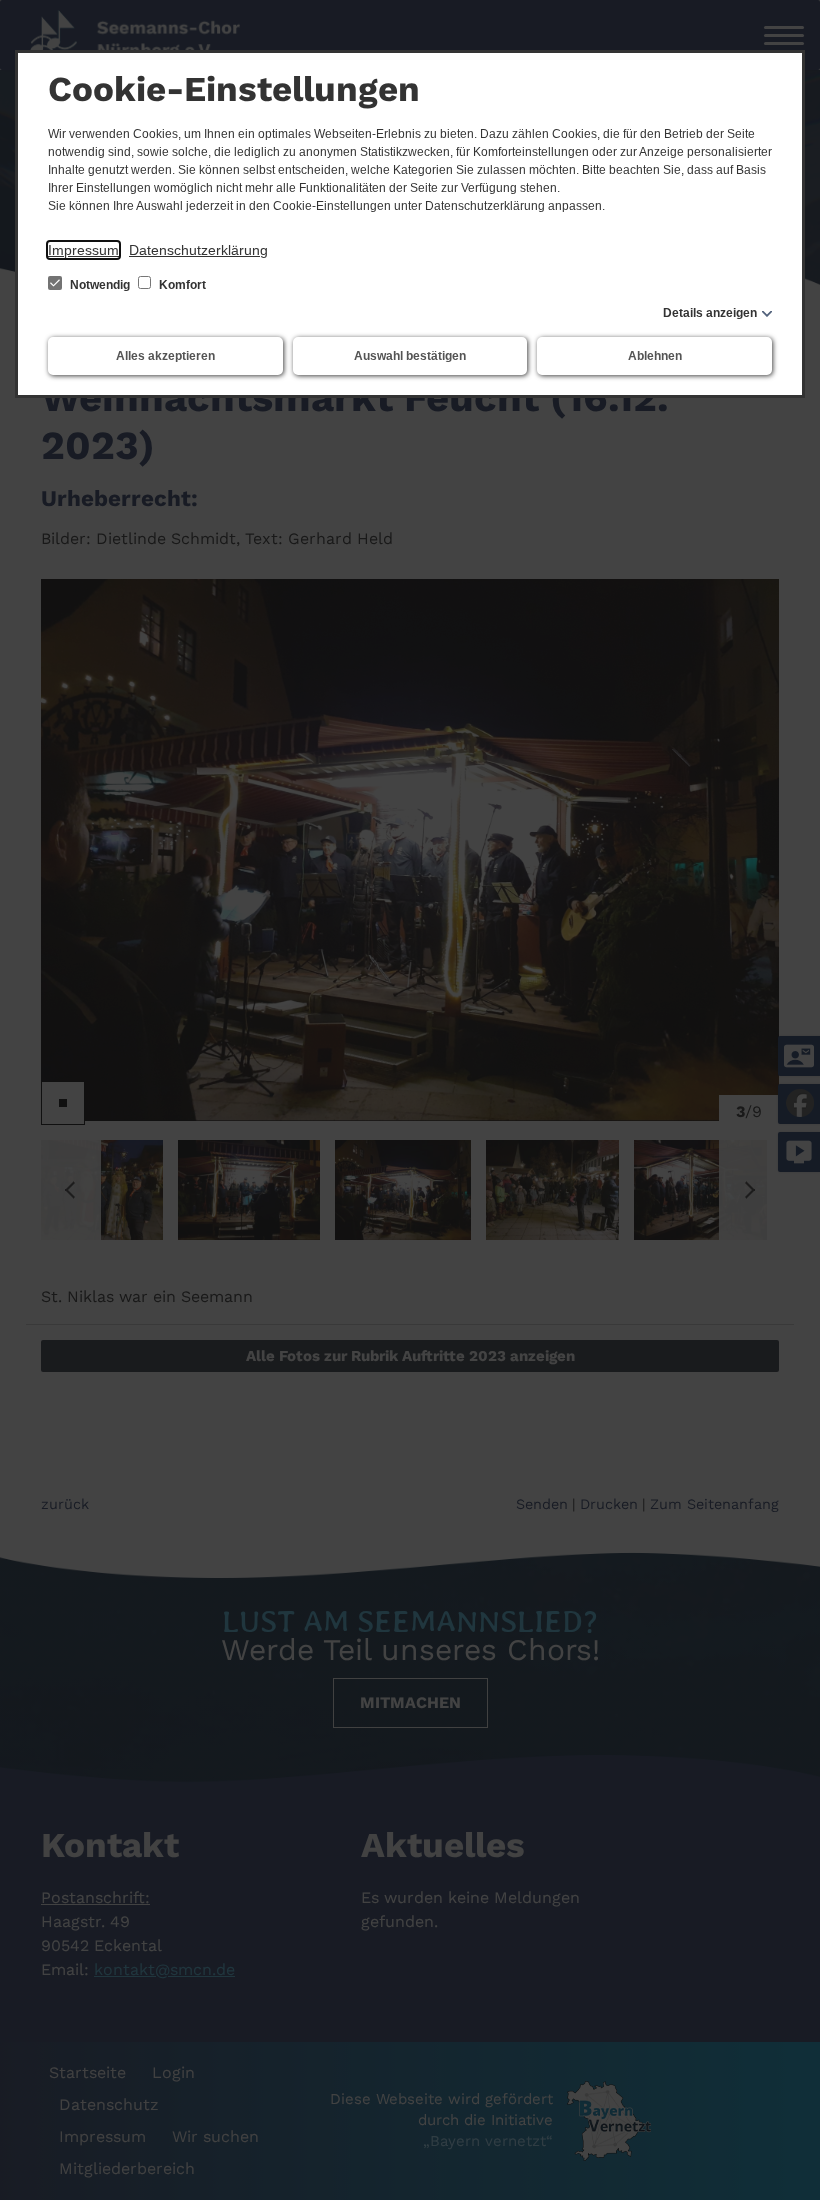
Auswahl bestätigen (410, 356)
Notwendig (100, 285)
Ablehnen (655, 356)
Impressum (83, 250)
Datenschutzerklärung (198, 250)
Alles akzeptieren (165, 356)
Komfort (181, 285)
